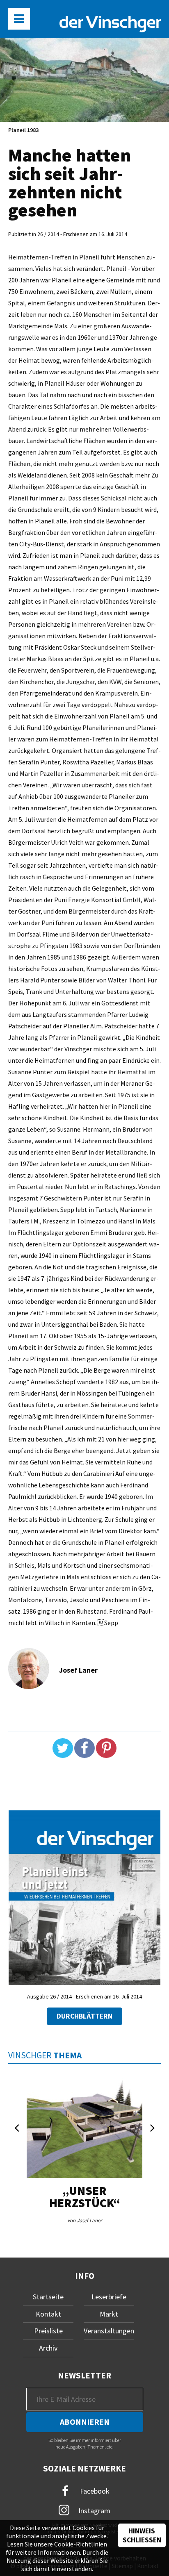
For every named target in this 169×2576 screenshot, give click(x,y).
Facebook (94, 2491)
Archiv (48, 2348)
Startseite (48, 2297)
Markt (109, 2314)
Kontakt (48, 2314)
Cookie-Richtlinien (81, 2544)
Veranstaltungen (109, 2331)
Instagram (94, 2510)
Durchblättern (84, 2016)
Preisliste (48, 2331)
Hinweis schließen (142, 2535)
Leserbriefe (109, 2297)
